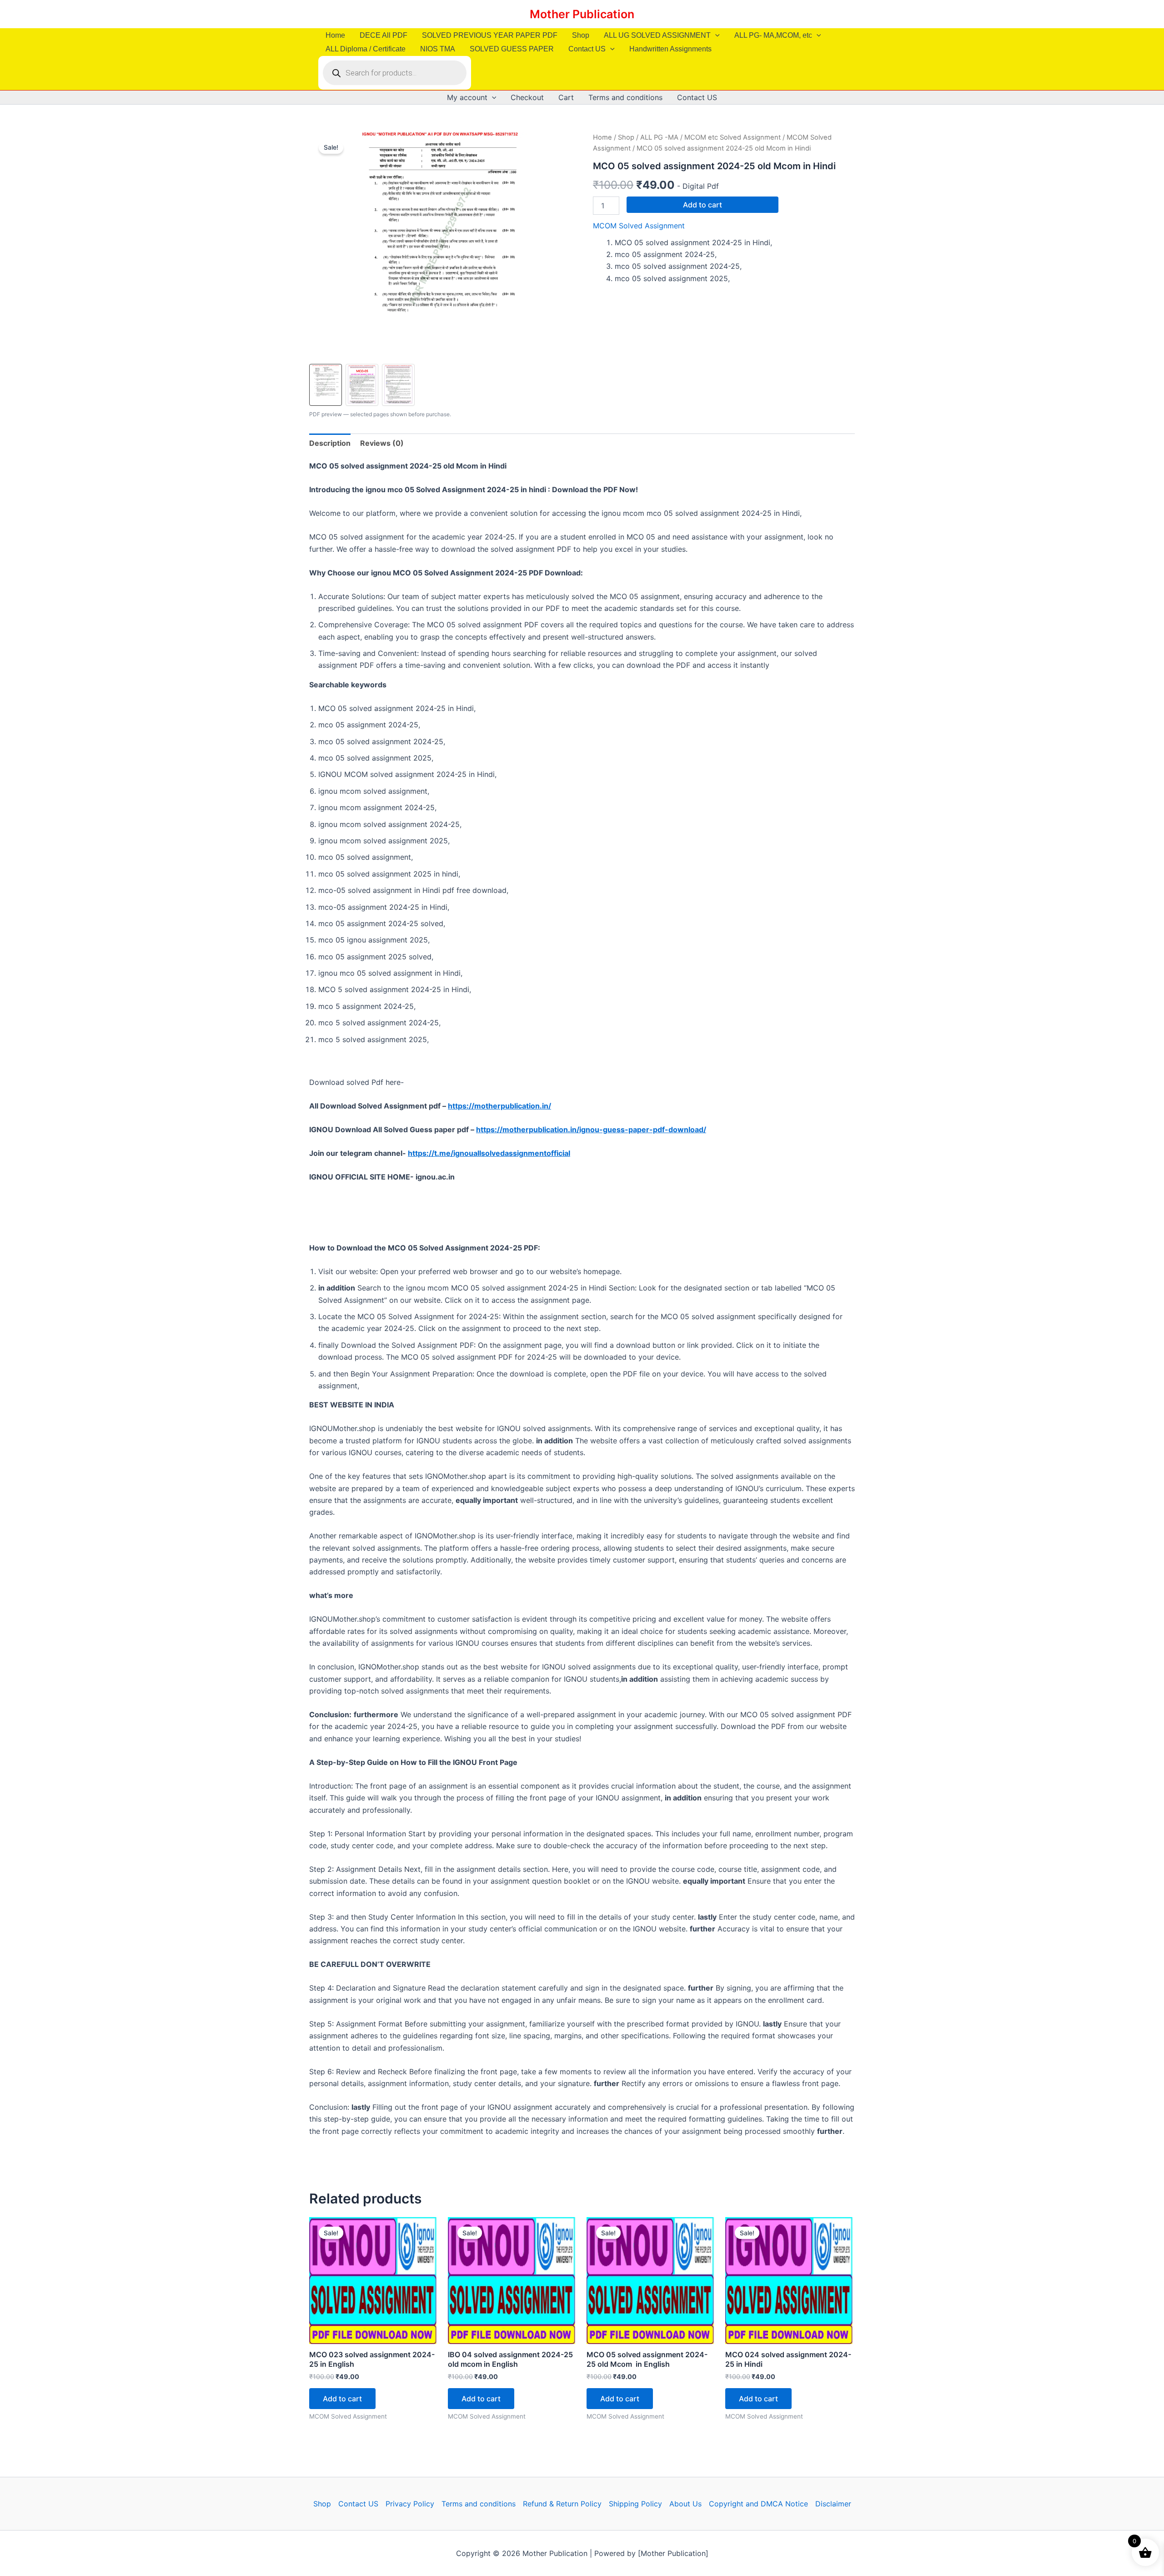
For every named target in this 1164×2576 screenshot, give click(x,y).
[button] (715, 35)
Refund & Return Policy (562, 2504)
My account (467, 97)
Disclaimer (833, 2504)
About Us (685, 2504)
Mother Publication (582, 14)
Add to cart (702, 205)
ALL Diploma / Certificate (366, 49)
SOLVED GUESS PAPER (512, 49)
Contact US (587, 49)
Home (335, 35)
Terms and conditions (625, 97)
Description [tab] (330, 443)
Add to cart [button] (342, 2399)
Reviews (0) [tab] (382, 443)
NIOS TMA (438, 49)
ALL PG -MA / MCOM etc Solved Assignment (710, 137)
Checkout (527, 97)
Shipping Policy (635, 2504)
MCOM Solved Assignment (639, 226)
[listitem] (326, 385)
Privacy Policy (410, 2504)
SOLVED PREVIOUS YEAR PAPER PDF (490, 35)
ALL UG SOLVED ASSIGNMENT (657, 35)
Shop (581, 35)
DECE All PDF (384, 35)
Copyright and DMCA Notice (758, 2504)
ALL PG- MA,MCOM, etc (773, 35)
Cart (566, 97)
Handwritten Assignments (670, 49)
